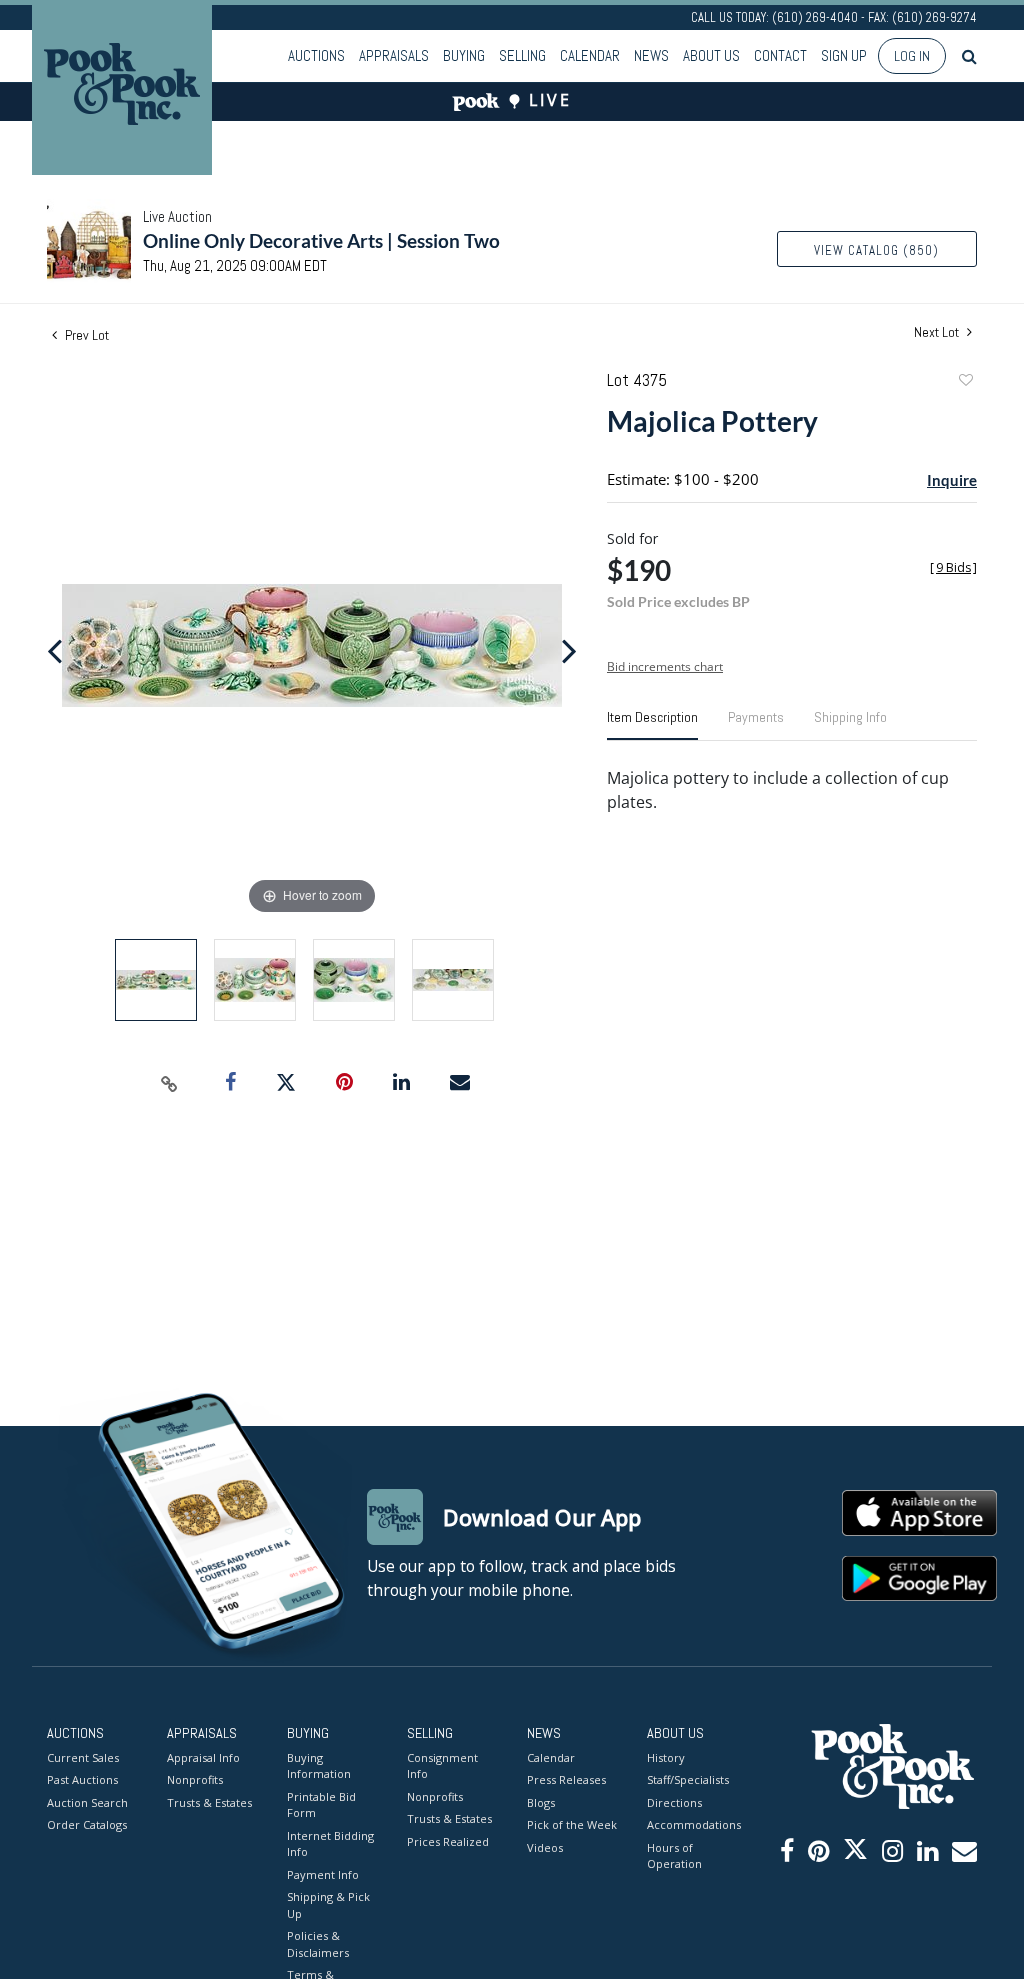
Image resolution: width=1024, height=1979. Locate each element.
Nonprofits (195, 1779)
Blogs (541, 1802)
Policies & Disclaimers (318, 1944)
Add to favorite (965, 382)
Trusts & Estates (209, 1802)
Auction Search (87, 1802)
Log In (912, 56)
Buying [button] (464, 55)
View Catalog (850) (876, 250)
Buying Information (319, 1766)
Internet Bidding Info (330, 1844)
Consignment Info (442, 1766)
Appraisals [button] (394, 55)
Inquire (952, 480)
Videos (545, 1847)
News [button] (651, 55)
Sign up (844, 55)
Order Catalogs (87, 1824)
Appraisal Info (203, 1757)
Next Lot (938, 332)
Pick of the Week (572, 1824)
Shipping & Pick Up (328, 1905)
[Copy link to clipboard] (170, 1083)
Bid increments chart (665, 666)
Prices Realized (448, 1841)
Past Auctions (82, 1779)
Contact (780, 55)
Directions (674, 1802)
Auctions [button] (316, 55)
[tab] (652, 725)
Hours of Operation (674, 1856)
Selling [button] (522, 55)
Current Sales (83, 1757)
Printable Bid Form (321, 1805)
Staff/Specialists (688, 1779)
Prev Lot (85, 335)
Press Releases (566, 1779)
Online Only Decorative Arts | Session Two (321, 240)
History (666, 1757)
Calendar (590, 55)
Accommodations (692, 1824)
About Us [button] (711, 55)
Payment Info (323, 1874)
